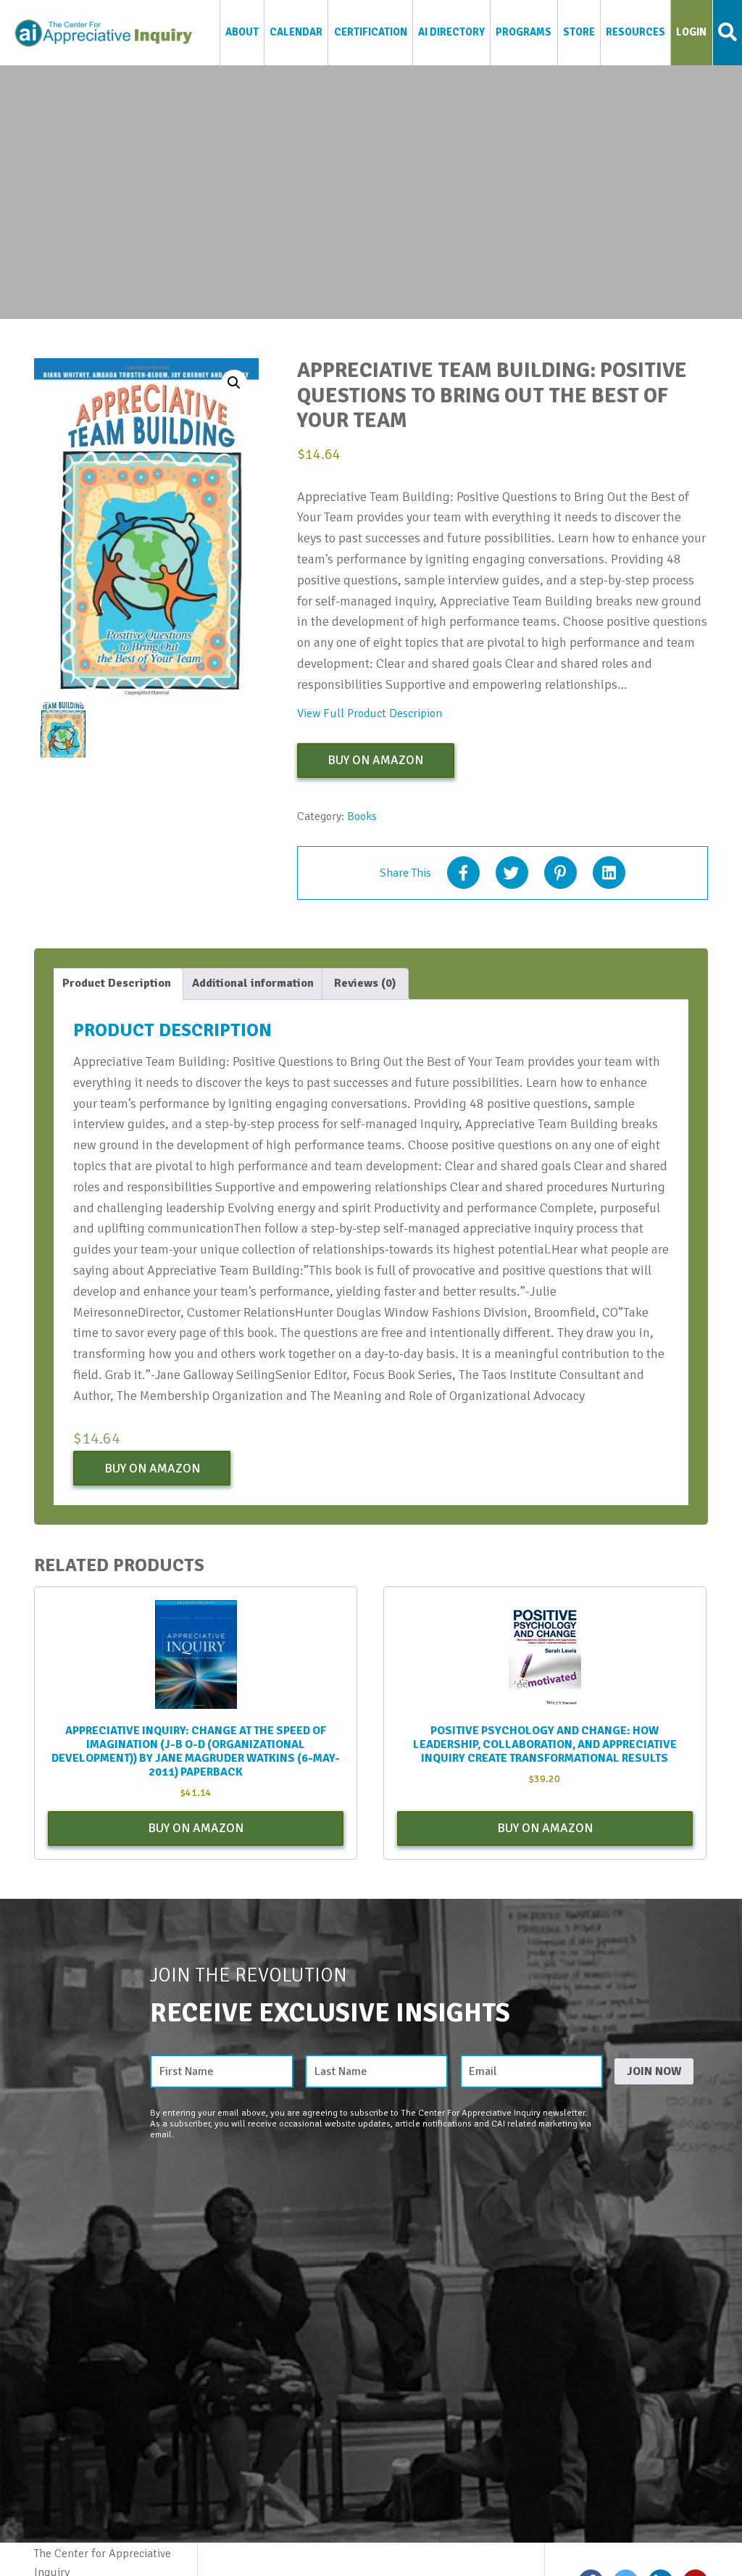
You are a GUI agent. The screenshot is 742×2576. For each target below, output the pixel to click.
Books (362, 816)
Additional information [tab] (253, 983)
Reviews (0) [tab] (365, 983)
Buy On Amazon (375, 760)
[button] (234, 383)
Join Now (654, 2071)
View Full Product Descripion (370, 713)
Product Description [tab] (117, 983)
